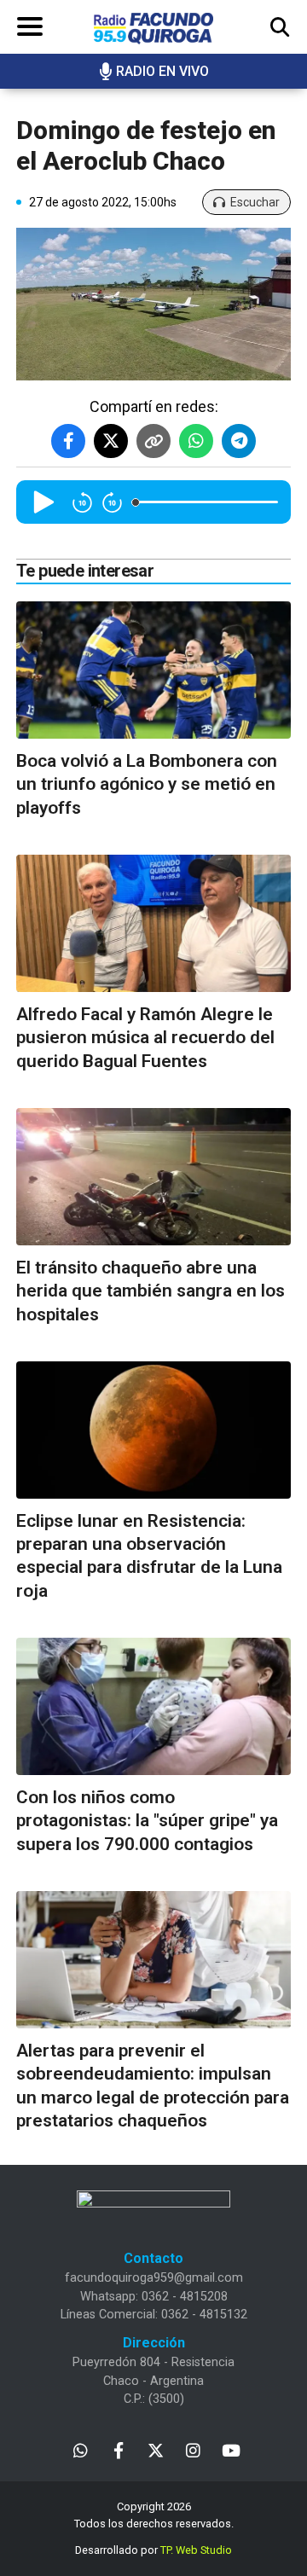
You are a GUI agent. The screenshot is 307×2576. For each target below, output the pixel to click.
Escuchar (255, 202)
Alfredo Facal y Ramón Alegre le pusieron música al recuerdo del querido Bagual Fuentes (145, 1038)
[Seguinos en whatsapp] (81, 2449)
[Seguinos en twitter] (156, 2449)
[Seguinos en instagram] (193, 2449)
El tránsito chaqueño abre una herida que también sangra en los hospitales (151, 1291)
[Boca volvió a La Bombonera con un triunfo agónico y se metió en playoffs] (153, 670)
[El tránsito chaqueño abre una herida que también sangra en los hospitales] (153, 1177)
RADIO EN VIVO (162, 71)
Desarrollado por (153, 2550)
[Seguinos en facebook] (118, 2449)
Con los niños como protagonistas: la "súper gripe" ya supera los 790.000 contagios (147, 1821)
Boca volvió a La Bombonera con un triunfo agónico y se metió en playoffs (147, 784)
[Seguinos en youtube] (231, 2449)
